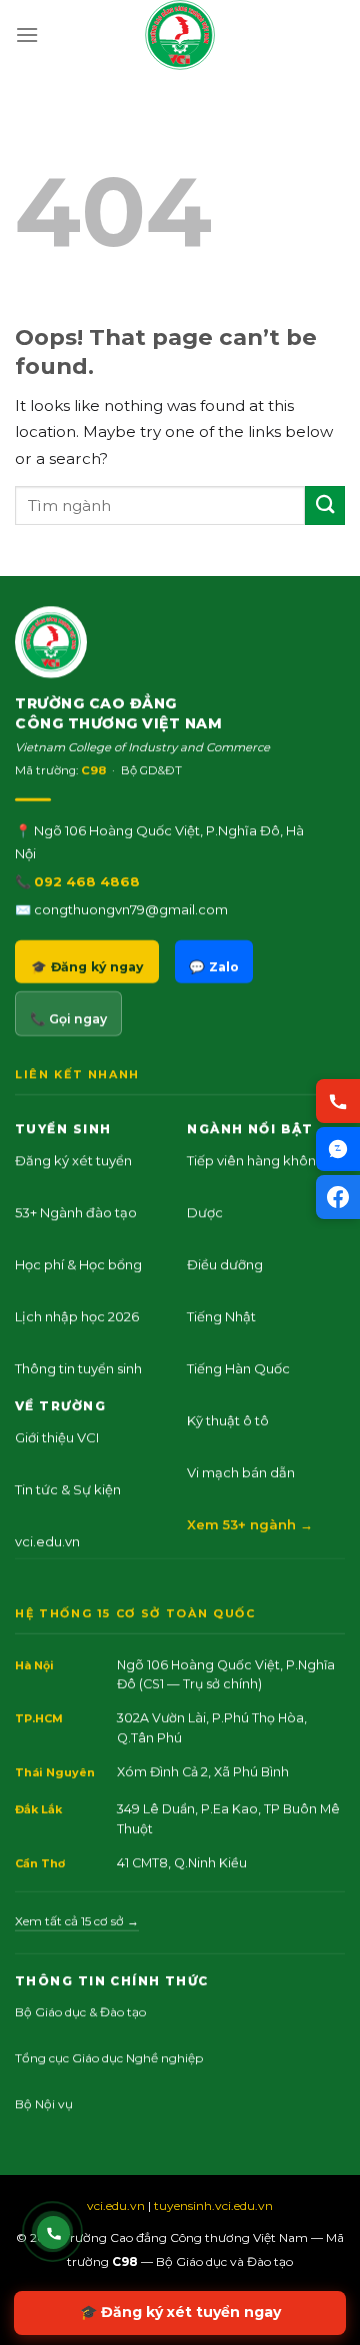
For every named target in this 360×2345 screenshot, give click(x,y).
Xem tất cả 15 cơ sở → (77, 1920)
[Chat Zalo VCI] (338, 1149)
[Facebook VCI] (338, 1197)
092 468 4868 (87, 881)
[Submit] (325, 505)
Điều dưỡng (225, 1264)
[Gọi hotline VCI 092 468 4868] (53, 2232)
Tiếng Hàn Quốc (238, 1368)
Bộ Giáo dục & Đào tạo (80, 2011)
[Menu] (27, 34)
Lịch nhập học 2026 (77, 1316)
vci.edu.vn (47, 1541)
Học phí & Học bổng (78, 1264)
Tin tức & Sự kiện (68, 1489)
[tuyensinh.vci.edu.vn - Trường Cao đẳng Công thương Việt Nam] (180, 35)
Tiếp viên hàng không (256, 1160)
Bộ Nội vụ (44, 2102)
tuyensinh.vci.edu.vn (213, 2205)
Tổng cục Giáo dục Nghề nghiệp (109, 2057)
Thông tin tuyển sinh (78, 1368)
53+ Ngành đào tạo (76, 1212)
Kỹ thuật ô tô (228, 1420)
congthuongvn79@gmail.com (131, 909)
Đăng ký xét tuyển (73, 1160)
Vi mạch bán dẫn (241, 1472)
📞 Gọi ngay (68, 1018)
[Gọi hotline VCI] (338, 1101)
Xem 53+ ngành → (250, 1524)
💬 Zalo (214, 966)
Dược (205, 1212)
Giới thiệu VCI (57, 1437)
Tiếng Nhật (221, 1316)
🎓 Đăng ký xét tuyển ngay (180, 2312)
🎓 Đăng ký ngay (87, 966)
